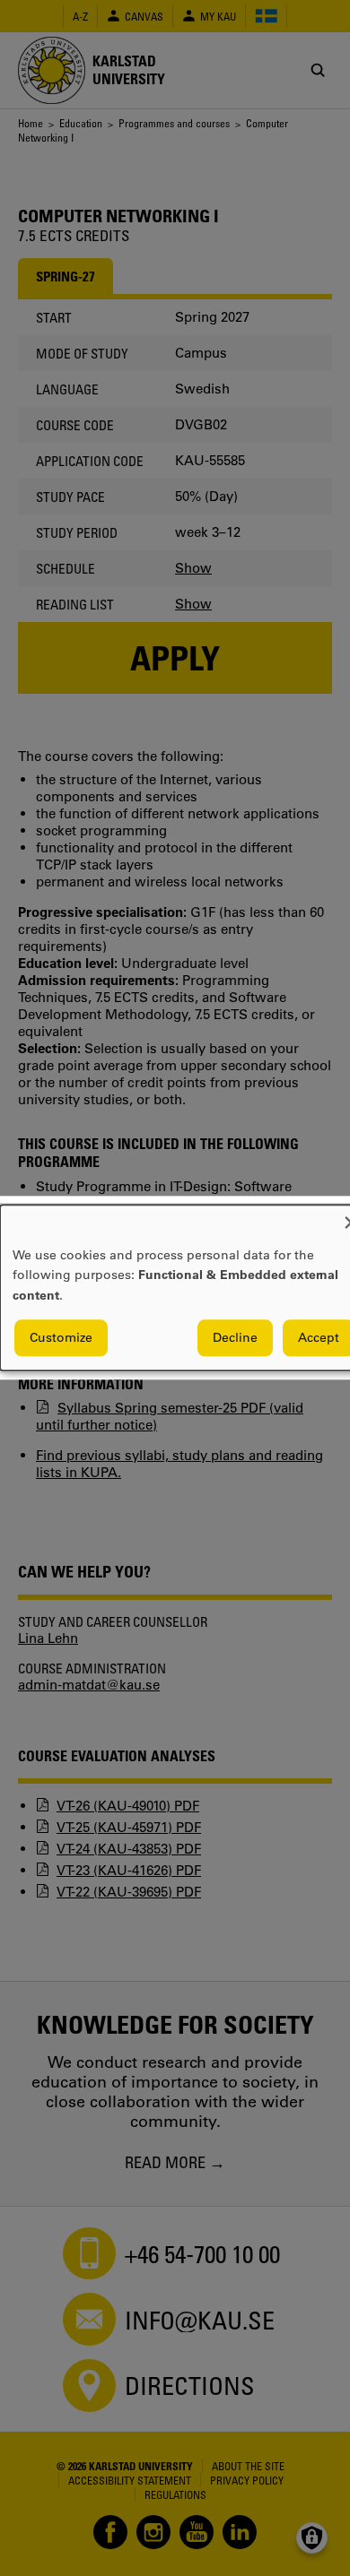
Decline (235, 1338)
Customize (61, 1338)
